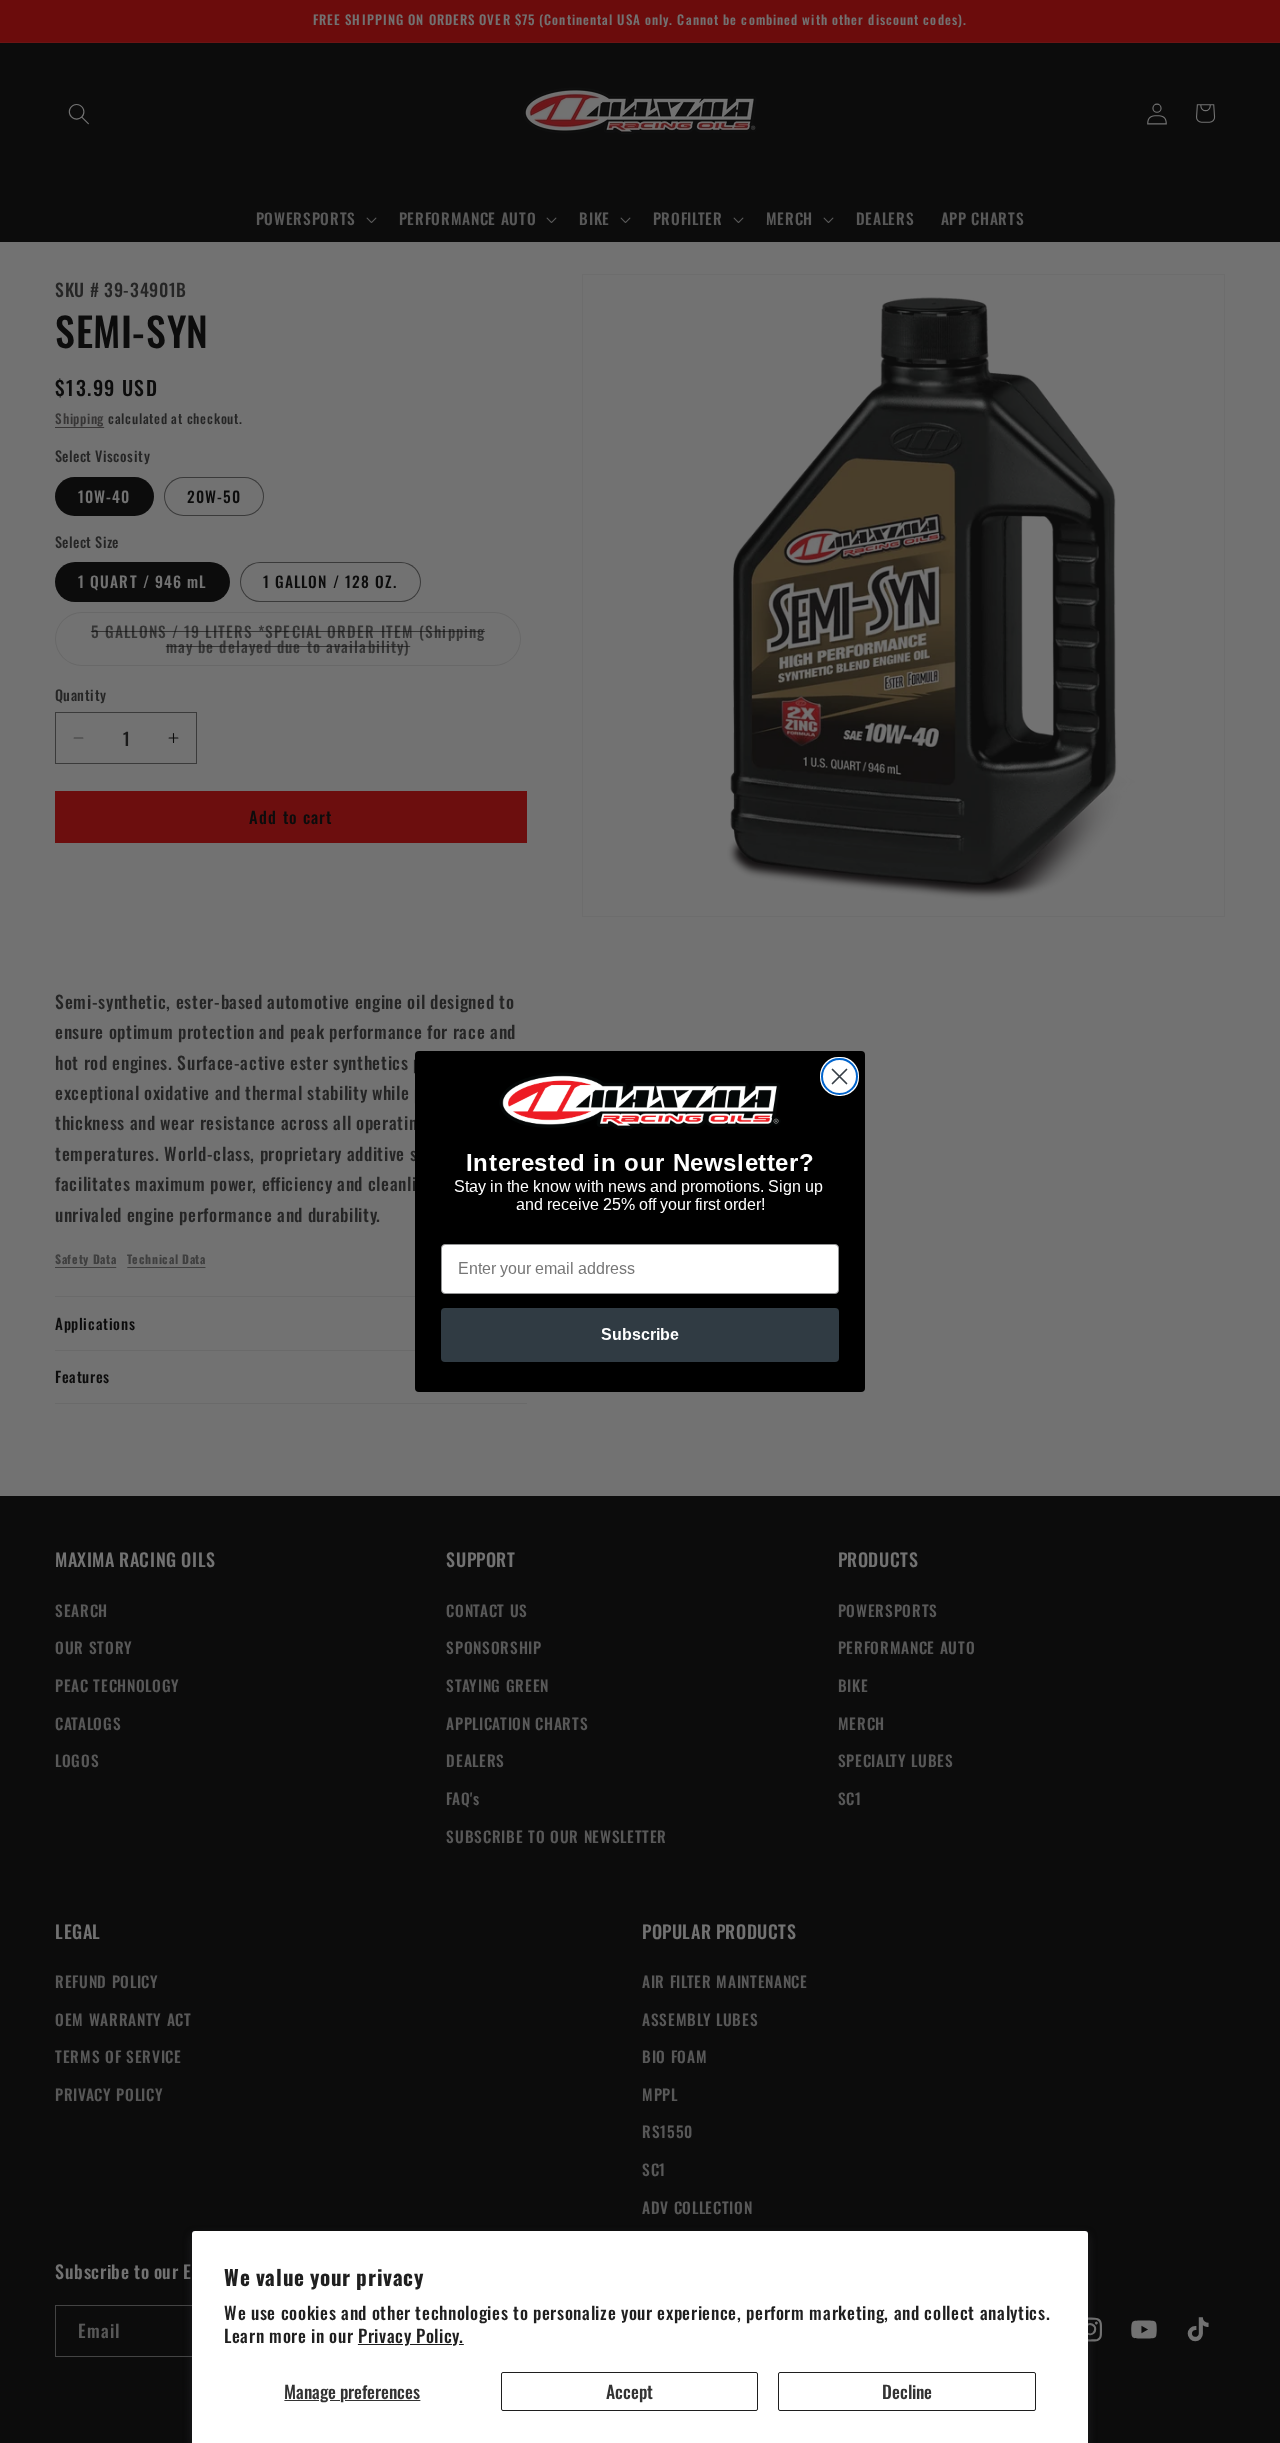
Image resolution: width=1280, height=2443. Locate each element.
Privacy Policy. (411, 2335)
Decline (907, 2391)
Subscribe (640, 1334)
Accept (629, 2391)
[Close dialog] (839, 1076)
